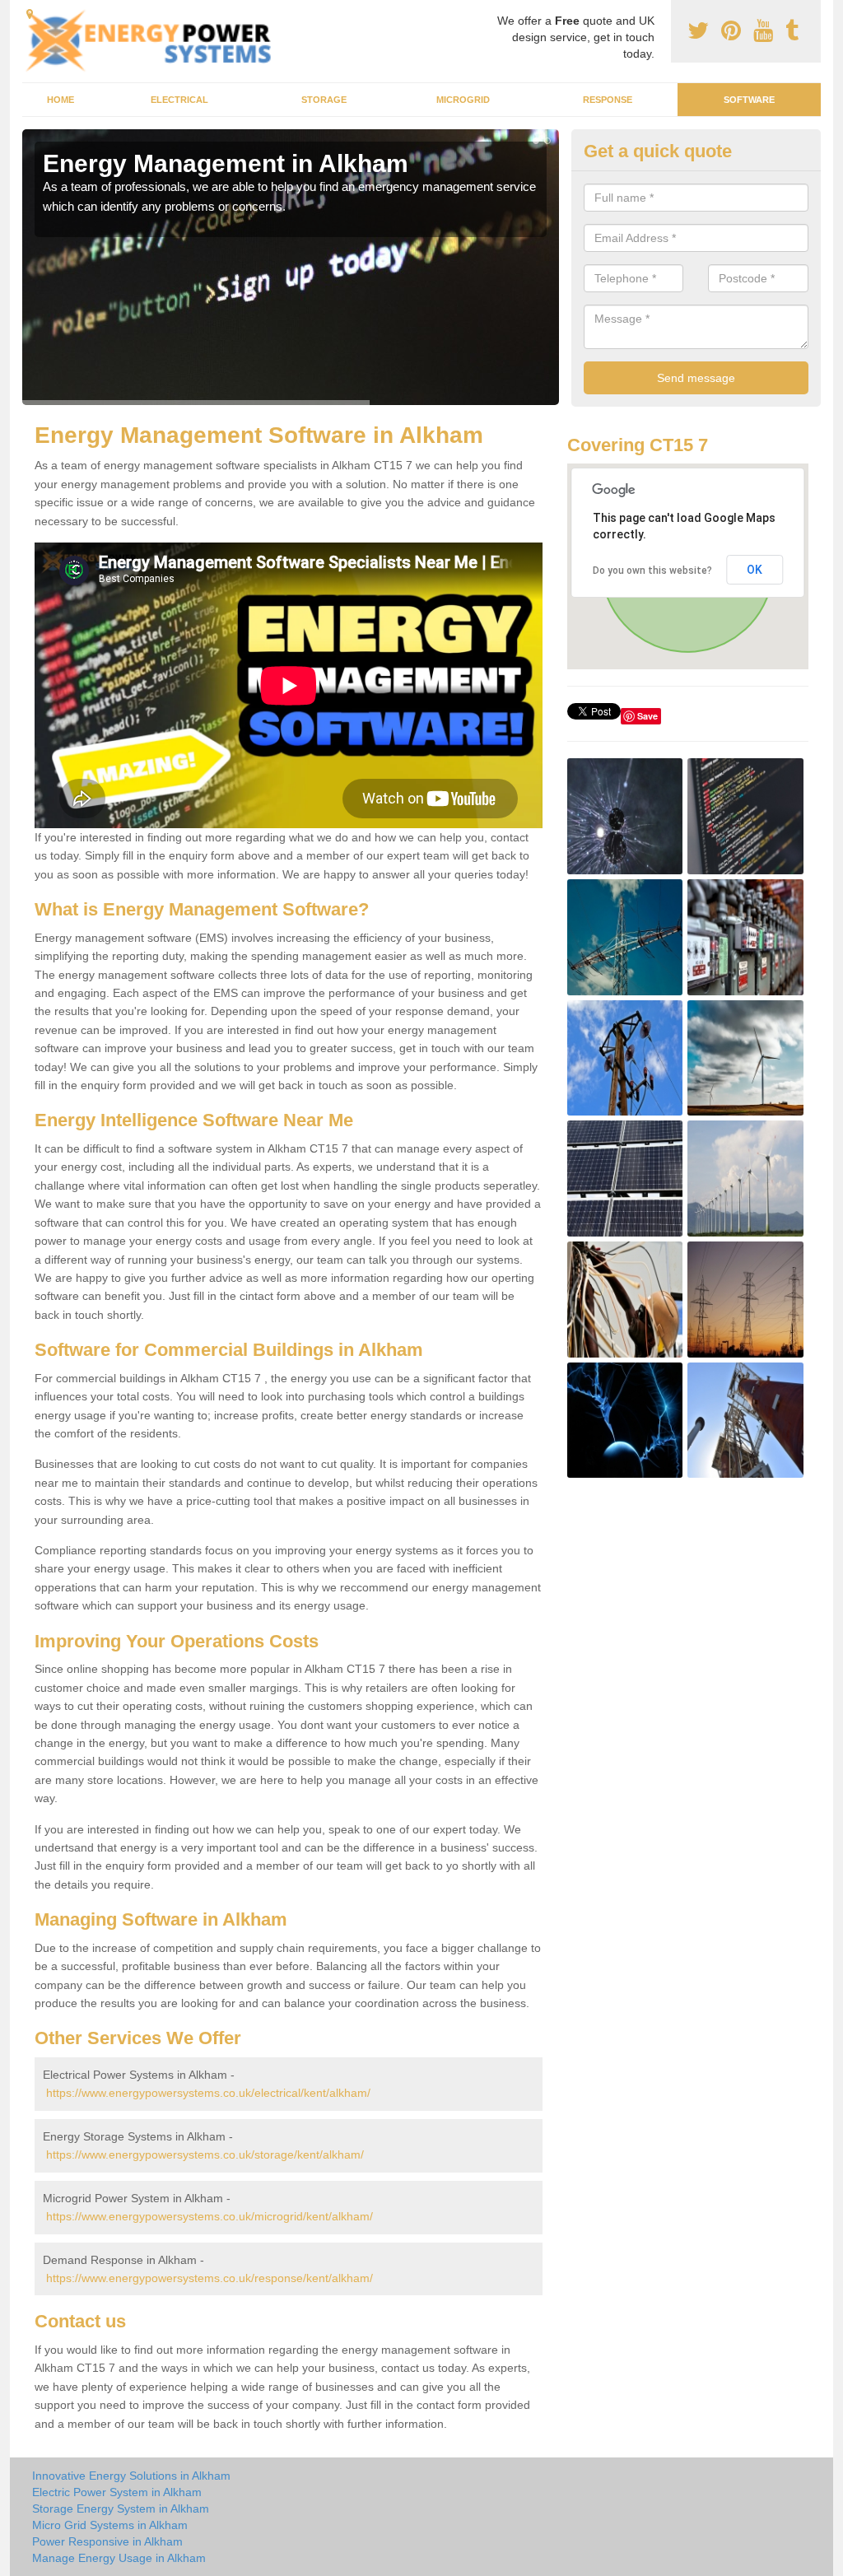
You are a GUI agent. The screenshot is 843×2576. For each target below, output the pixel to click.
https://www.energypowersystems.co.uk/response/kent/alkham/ (210, 2278)
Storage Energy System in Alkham (121, 2508)
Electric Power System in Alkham (117, 2492)
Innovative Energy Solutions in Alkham (131, 2476)
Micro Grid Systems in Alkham (110, 2525)
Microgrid (463, 100)
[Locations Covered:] (30, 14)
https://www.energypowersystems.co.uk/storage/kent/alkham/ (205, 2154)
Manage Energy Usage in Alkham (119, 2558)
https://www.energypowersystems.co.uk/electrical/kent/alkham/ (208, 2093)
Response (608, 100)
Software (749, 100)
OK (755, 570)
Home (61, 100)
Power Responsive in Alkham (107, 2541)
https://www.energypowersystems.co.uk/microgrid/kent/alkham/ (210, 2216)
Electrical (179, 100)
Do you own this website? (652, 571)
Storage (324, 100)
